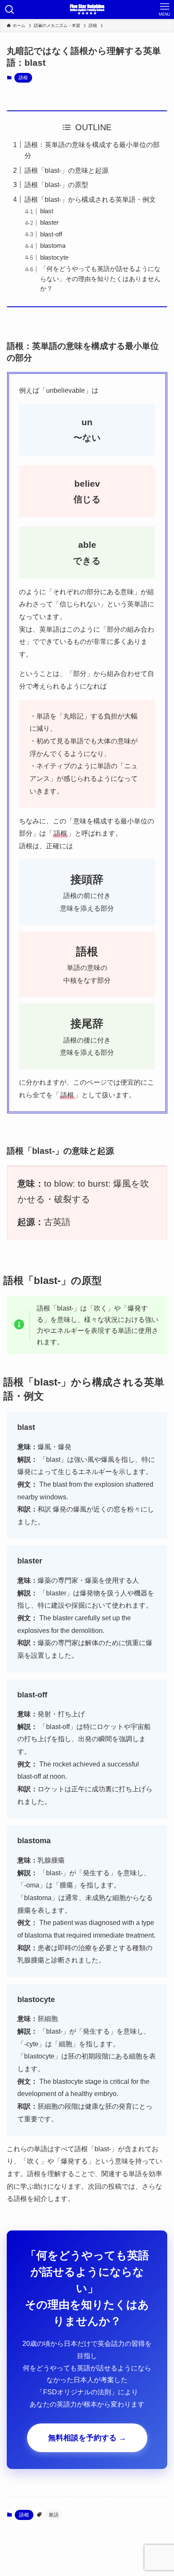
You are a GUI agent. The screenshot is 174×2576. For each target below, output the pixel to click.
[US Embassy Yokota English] (87, 9)
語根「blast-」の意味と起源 (67, 170)
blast (47, 211)
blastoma (53, 246)
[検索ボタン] (10, 9)
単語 (54, 2515)
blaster (49, 222)
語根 (23, 78)
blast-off (51, 234)
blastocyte (54, 257)
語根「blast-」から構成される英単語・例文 (90, 199)
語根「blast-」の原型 (56, 185)
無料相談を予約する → (87, 2438)
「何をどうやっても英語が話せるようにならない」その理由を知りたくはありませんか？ (100, 279)
